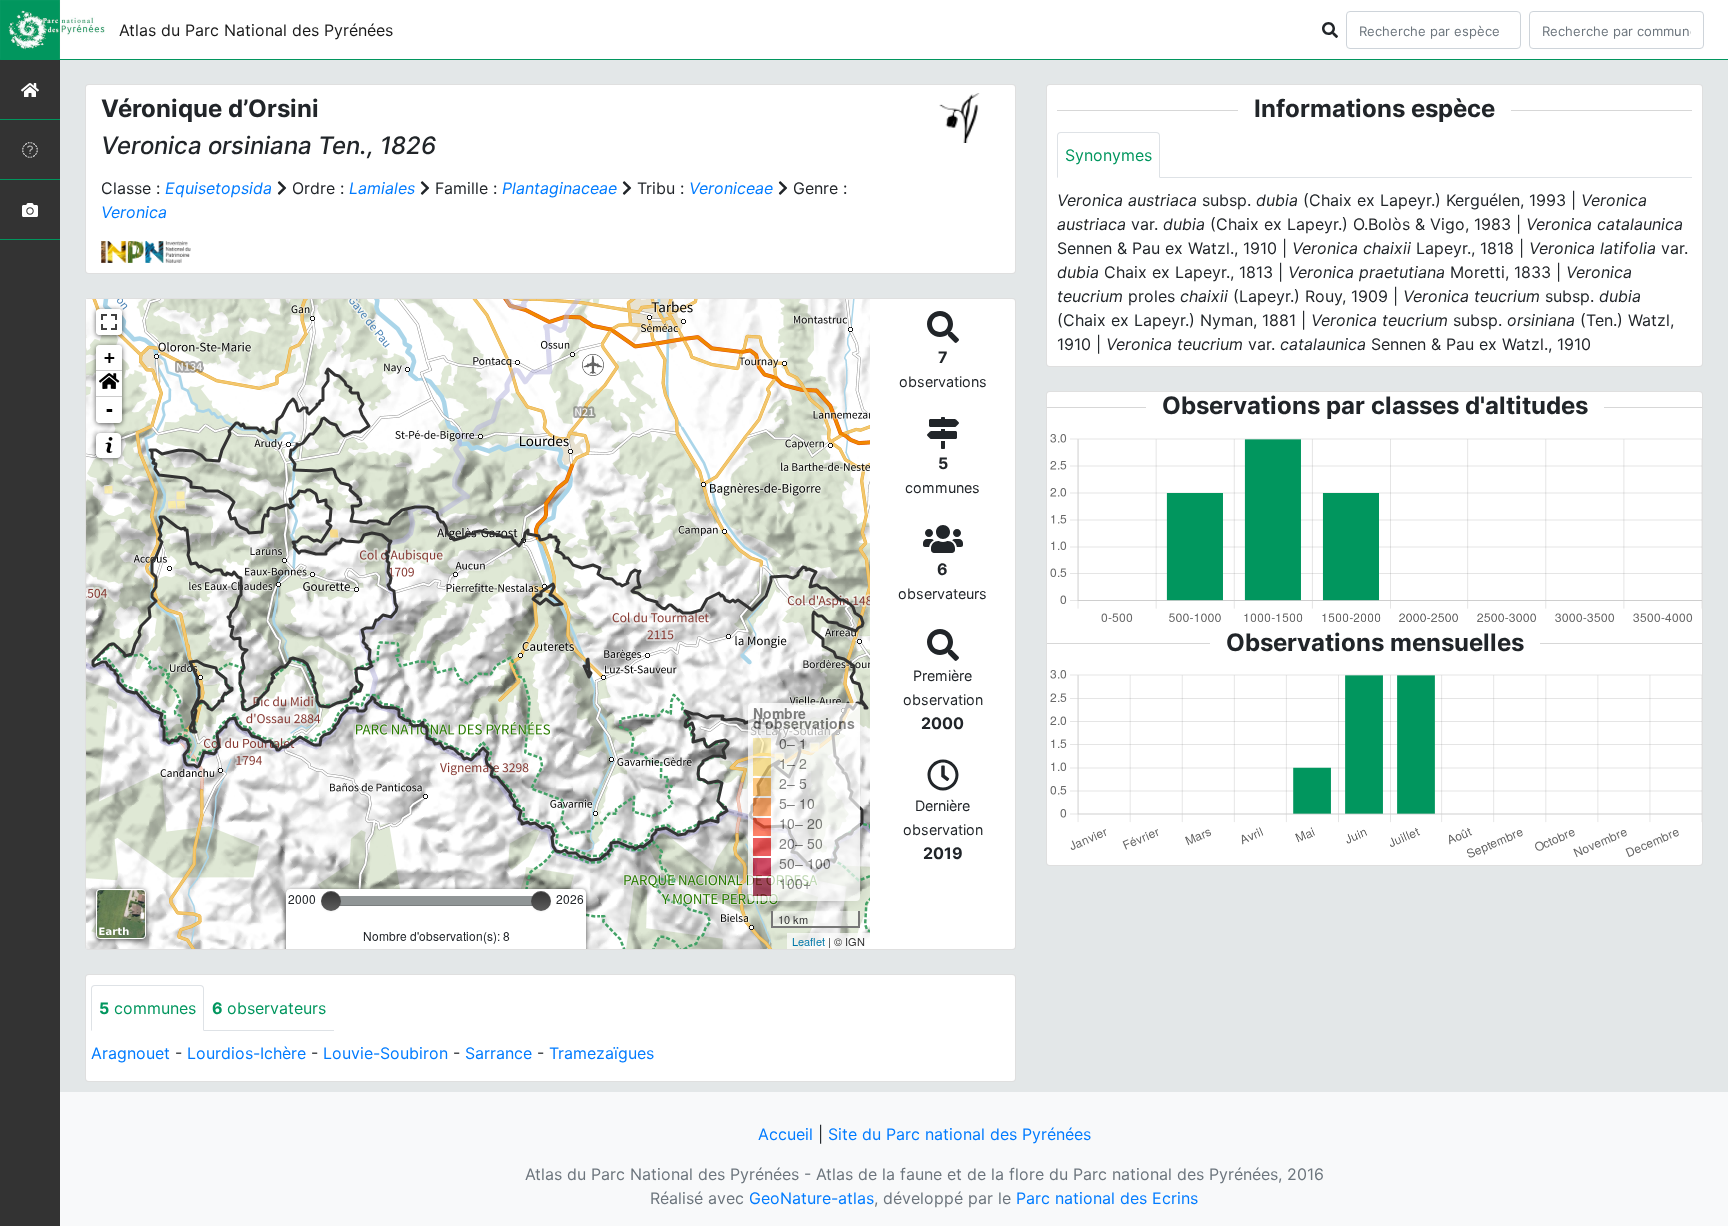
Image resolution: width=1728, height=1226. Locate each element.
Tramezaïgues (601, 1053)
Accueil (785, 1134)
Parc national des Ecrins (1107, 1198)
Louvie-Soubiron (385, 1053)
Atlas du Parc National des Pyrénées (256, 30)
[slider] (331, 901)
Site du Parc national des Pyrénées (959, 1134)
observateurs (269, 1008)
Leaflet (808, 941)
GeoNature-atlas (811, 1198)
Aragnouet (130, 1053)
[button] (109, 384)
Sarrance (498, 1053)
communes (147, 1008)
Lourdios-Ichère (246, 1053)
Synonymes (1108, 155)
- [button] (109, 409)
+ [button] (109, 357)
